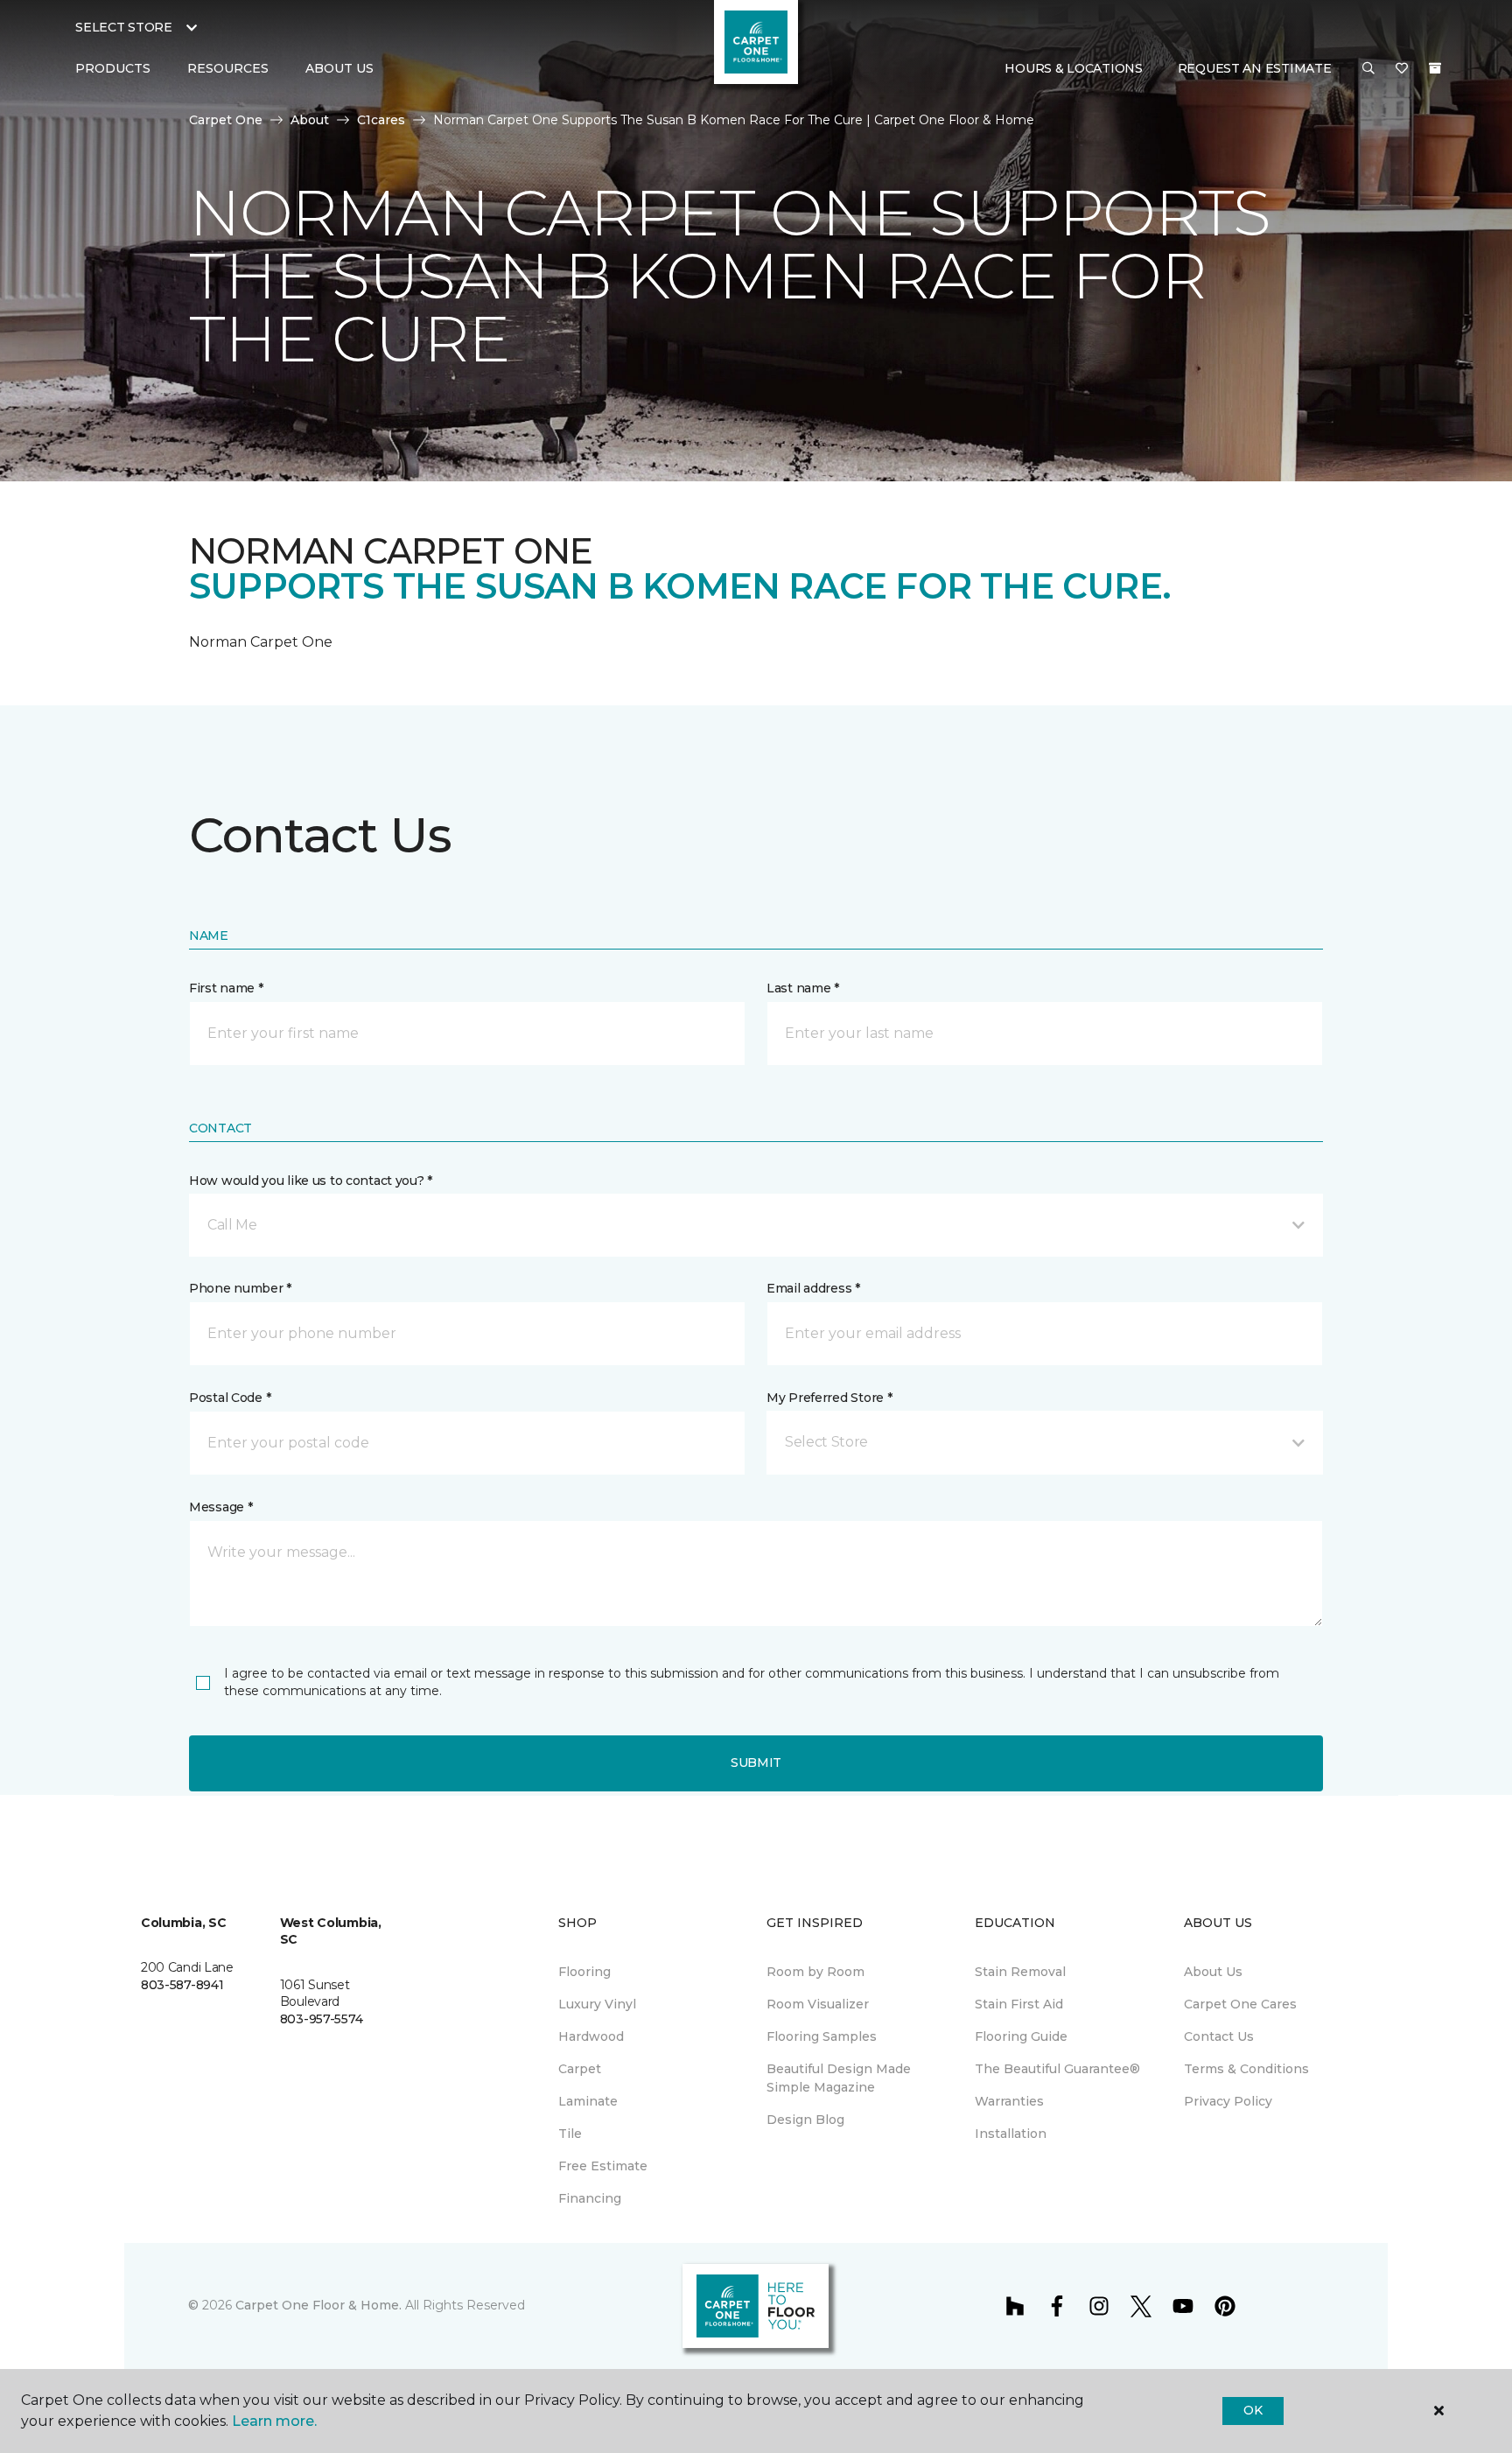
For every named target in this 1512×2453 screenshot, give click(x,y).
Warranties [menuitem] (1009, 2101)
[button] (1368, 69)
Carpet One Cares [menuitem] (1240, 2004)
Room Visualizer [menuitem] (818, 2004)
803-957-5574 (322, 2019)
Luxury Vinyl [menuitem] (597, 2004)
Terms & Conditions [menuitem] (1246, 2069)
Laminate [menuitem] (588, 2101)
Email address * (813, 1288)
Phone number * (240, 1288)
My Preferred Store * (829, 1398)
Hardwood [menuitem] (591, 2036)
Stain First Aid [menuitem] (1019, 2004)
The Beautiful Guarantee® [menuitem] (1057, 2069)
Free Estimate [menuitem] (603, 2166)
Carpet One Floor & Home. (318, 2305)
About (310, 120)
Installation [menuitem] (1011, 2134)
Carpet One (226, 120)
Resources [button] (228, 68)
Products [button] (113, 68)
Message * (220, 1507)
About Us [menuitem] (1213, 1972)
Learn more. (274, 2421)
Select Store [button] (124, 27)
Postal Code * (230, 1398)
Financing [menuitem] (590, 2198)
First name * (226, 988)
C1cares (381, 120)
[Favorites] (1402, 69)
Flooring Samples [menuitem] (822, 2036)
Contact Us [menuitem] (1219, 2036)
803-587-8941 (182, 1985)
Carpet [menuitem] (580, 2069)
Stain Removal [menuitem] (1020, 1972)
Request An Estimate (1255, 68)
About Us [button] (339, 68)
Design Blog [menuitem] (805, 2120)
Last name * (803, 988)
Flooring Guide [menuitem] (1021, 2036)
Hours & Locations (1073, 68)
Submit (756, 1763)
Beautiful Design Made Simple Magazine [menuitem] (839, 2078)
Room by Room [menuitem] (815, 1972)
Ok (1253, 2410)
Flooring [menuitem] (584, 1972)
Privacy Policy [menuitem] (1228, 2101)
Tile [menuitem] (570, 2134)
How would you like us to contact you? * (311, 1181)
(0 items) (1435, 68)
